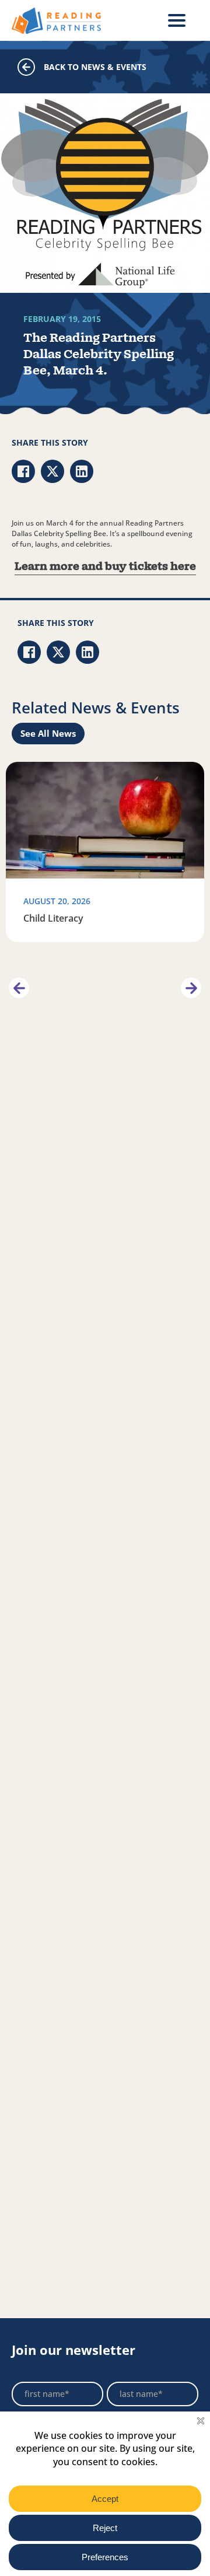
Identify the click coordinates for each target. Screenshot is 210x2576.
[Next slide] (191, 988)
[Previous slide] (19, 988)
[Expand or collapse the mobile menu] (177, 20)
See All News (48, 733)
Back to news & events (95, 67)
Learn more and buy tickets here (105, 567)
